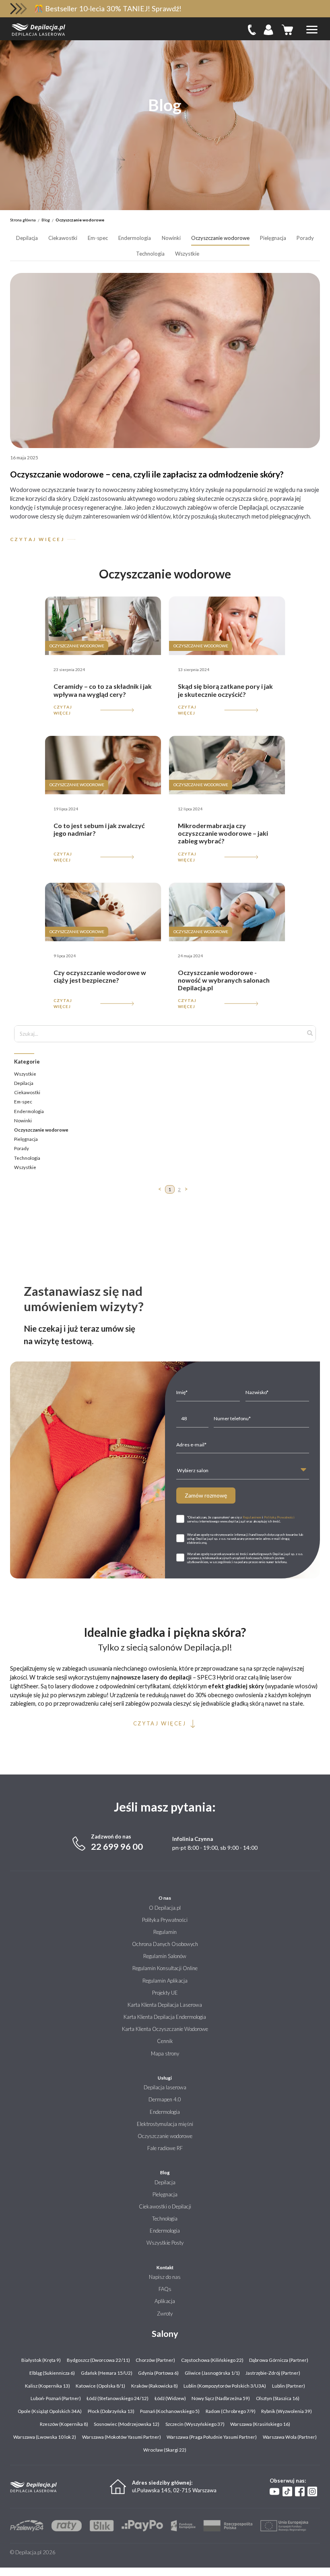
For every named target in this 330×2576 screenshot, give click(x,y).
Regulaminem (252, 1517)
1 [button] (170, 1189)
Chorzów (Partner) (155, 2360)
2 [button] (179, 1189)
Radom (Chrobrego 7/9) (231, 2411)
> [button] (186, 1189)
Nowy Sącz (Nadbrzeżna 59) (221, 2398)
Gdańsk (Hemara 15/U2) (107, 2373)
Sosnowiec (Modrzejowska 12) (127, 2424)
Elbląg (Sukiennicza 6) (52, 2373)
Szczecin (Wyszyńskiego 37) (195, 2424)
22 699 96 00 (117, 1847)
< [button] (160, 1189)
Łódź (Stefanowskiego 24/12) (118, 2398)
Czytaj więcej (63, 710)
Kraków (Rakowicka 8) (155, 2386)
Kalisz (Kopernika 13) (47, 2386)
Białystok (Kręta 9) (41, 2360)
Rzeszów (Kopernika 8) (64, 2424)
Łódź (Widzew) (170, 2398)
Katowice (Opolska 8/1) (100, 2386)
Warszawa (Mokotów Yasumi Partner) (122, 2437)
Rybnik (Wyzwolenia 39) (287, 2411)
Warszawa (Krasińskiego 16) (260, 2424)
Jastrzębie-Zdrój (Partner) (273, 2373)
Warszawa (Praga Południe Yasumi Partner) (212, 2437)
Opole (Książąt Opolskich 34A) (50, 2411)
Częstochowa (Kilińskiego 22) (212, 2360)
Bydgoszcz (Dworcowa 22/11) (98, 2360)
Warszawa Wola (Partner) (290, 2437)
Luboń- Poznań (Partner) (56, 2398)
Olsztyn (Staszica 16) (278, 2398)
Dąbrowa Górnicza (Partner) (279, 2360)
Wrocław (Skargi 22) (165, 2450)
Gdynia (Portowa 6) (158, 2373)
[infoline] (252, 30)
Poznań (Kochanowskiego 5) (170, 2411)
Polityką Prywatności (279, 1517)
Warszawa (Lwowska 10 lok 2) (45, 2437)
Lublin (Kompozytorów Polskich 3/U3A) (225, 2386)
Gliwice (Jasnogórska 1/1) (212, 2373)
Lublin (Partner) (289, 2386)
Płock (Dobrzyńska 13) (111, 2411)
